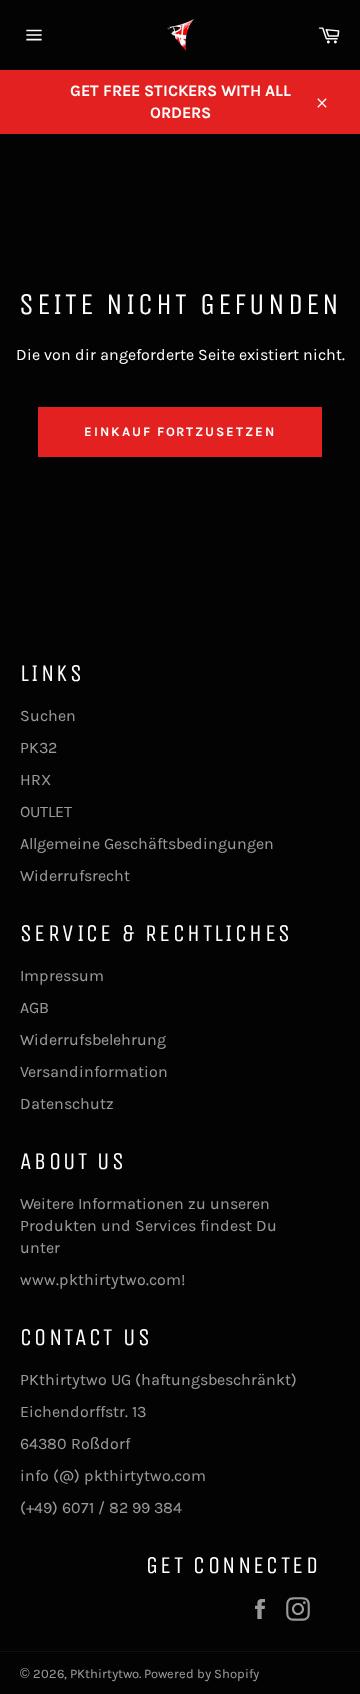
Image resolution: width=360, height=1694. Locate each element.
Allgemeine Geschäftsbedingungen (147, 843)
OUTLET (46, 811)
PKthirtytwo (104, 1673)
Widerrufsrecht (75, 875)
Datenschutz (67, 1103)
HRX (35, 779)
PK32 (38, 747)
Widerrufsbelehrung (93, 1039)
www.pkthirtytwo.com (100, 1279)
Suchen (48, 715)
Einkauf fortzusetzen (180, 431)
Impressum (62, 975)
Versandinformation (94, 1071)
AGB (34, 1007)
